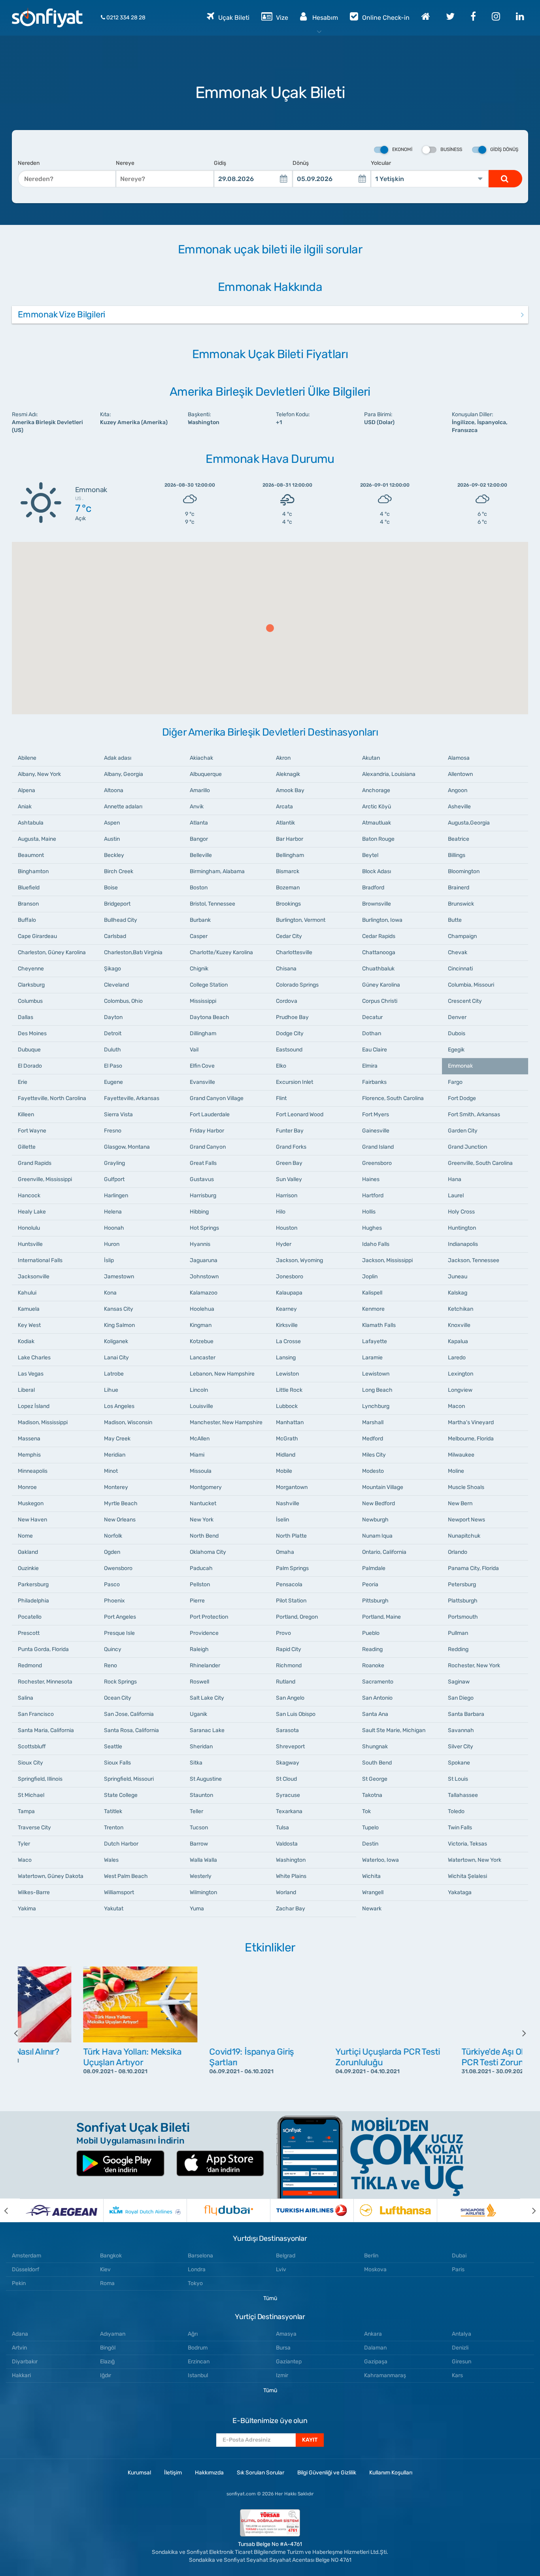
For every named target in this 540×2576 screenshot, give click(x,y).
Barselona (200, 2256)
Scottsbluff (32, 1747)
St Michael (31, 1795)
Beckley (114, 855)
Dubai (459, 2256)
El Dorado (30, 1066)
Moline (456, 1471)
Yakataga (460, 1892)
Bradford (373, 888)
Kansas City (119, 1309)
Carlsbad (115, 936)
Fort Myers (376, 1114)
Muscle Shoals (466, 1487)
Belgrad (286, 2256)
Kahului (27, 1293)
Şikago (112, 969)
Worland (286, 1892)
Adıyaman (113, 2334)
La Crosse (288, 1341)
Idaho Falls (376, 1244)
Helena (113, 1212)
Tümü (270, 2298)
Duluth (112, 1050)
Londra (197, 2269)
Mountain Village (383, 1487)
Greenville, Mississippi (45, 1179)
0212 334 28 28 (125, 18)
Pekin (19, 2283)
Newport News (466, 1520)
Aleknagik (288, 774)
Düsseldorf (25, 2269)
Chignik (199, 969)
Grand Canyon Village (217, 1098)
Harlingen (116, 1196)
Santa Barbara (466, 1714)
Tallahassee (463, 1795)
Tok (366, 1811)
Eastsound (289, 1050)
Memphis (29, 1455)
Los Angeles (119, 1406)
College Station (209, 985)
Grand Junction (467, 1147)
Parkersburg (33, 1584)
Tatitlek (113, 1811)
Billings (457, 855)
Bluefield (29, 888)
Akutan (371, 758)
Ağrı (193, 2334)
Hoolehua (202, 1309)
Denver (457, 1017)
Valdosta (287, 1844)
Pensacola (289, 1584)
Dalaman (375, 2348)
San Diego (461, 1698)
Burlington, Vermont (301, 920)
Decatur (372, 1017)
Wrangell (373, 1892)
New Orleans (120, 1520)
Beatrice (459, 839)
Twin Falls (460, 1828)
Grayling (114, 1163)
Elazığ (107, 2362)
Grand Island (378, 1147)
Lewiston (287, 1374)
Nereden (29, 163)
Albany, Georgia (124, 774)
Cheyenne (31, 969)
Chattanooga (379, 952)
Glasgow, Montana (127, 1147)
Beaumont (31, 855)
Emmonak (460, 1066)
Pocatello (30, 1617)
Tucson (199, 1828)
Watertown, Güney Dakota (51, 1876)
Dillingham (203, 1033)
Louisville (201, 1406)
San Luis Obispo (296, 1714)
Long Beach (377, 1390)
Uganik (198, 1714)
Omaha (285, 1552)
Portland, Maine (381, 1617)
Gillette (27, 1147)
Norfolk (113, 1536)
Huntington (462, 1228)
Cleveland (116, 985)
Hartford (373, 1196)
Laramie (372, 1358)
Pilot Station (291, 1601)
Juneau (458, 1277)
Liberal (26, 1390)
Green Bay (289, 1163)
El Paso (113, 1066)
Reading (372, 1649)
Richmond (289, 1665)
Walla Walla (203, 1860)
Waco (25, 1860)
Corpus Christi (380, 1001)
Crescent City (465, 1001)
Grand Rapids (35, 1163)
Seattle (113, 1747)
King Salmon (119, 1325)
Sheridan (201, 1747)
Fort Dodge (462, 1098)
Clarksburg (31, 985)
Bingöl (108, 2348)
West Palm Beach (126, 1876)
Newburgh (375, 1520)
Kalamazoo (204, 1293)
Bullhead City (121, 920)
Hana (455, 1179)
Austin (112, 839)
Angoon (458, 790)
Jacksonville (34, 1277)
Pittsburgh (375, 1601)
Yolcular (381, 163)
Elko (281, 1066)
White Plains (291, 1876)
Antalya (462, 2334)
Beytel (370, 855)
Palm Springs (292, 1568)
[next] (518, 2033)
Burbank (200, 920)
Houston (287, 1228)
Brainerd (459, 888)
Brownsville (377, 904)
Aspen (112, 823)
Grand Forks (291, 1147)
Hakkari (21, 2375)
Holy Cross (461, 1212)
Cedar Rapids (379, 936)
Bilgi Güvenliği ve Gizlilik (327, 2473)
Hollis (369, 1212)
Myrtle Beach (121, 1503)
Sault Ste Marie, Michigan (394, 1730)
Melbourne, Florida (471, 1439)
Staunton (201, 1795)
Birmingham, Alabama (217, 871)
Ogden (112, 1552)
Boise (111, 888)
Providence (204, 1633)
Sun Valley (289, 1179)
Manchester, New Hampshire (226, 1422)
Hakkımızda (209, 2473)
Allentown (460, 774)
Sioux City (30, 1763)
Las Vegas (31, 1374)
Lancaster (203, 1358)
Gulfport (114, 1179)
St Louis (458, 1779)
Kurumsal (139, 2473)
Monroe (27, 1487)
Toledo (456, 1811)
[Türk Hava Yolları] (312, 2210)
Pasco (112, 1584)
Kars (457, 2375)
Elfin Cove (202, 1066)
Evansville (202, 1082)
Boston (199, 888)
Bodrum (198, 2348)
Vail (194, 1050)
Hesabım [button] (324, 18)
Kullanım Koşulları (391, 2473)
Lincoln (199, 1390)
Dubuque (29, 1050)
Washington (291, 1860)
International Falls (40, 1260)
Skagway (288, 1763)
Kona (110, 1293)
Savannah (461, 1730)
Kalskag (458, 1293)
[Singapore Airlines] (479, 2210)
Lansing (286, 1358)
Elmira (370, 1066)
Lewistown (376, 1374)
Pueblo (371, 1633)
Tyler (24, 1844)
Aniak (25, 807)
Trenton (114, 1828)
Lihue (111, 1390)
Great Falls (203, 1163)
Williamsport (119, 1892)
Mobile (284, 1471)
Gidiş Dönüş (504, 149)
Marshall (373, 1422)
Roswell (199, 1682)
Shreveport (290, 1747)
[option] (81, 2033)
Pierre (197, 1601)
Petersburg (462, 1584)
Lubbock (287, 1406)
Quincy (113, 1649)
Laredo (457, 1358)
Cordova (287, 1001)
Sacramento (378, 1682)
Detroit (113, 1033)
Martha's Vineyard (471, 1422)
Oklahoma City (208, 1552)
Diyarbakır (25, 2362)
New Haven (32, 1520)
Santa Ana (375, 1714)
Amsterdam (26, 2256)
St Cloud (286, 1779)
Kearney (286, 1309)
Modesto (373, 1471)
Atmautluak (377, 823)
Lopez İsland (34, 1406)
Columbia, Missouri (471, 985)
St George (375, 1779)
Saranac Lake (207, 1730)
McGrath (287, 1439)
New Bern (460, 1503)
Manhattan (290, 1422)
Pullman (458, 1633)
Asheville (459, 807)
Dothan (372, 1033)
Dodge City (290, 1033)
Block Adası (377, 871)
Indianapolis (463, 1244)
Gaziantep (289, 2362)
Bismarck (288, 871)
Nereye (125, 163)
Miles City (374, 1455)
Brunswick (461, 904)
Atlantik (285, 823)
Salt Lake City (207, 1698)
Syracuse (288, 1795)
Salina (25, 1698)
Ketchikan (461, 1309)
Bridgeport (117, 904)
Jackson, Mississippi (387, 1260)
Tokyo (195, 2283)
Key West (29, 1325)
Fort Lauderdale (210, 1114)
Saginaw (459, 1682)
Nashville (288, 1503)
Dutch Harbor (121, 1844)
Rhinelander (205, 1665)
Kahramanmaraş (385, 2375)
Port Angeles (120, 1617)
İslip (109, 1260)
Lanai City (116, 1358)
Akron (283, 758)
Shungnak (375, 1747)
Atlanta (199, 823)
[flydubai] (228, 2210)
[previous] (22, 2033)
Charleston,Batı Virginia (133, 952)
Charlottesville (294, 952)
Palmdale (374, 1568)
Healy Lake (32, 1212)
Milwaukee (461, 1455)
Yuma (197, 1909)
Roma (107, 2283)
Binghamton (33, 871)
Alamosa (459, 758)
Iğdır (106, 2375)
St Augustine (206, 1779)
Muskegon (31, 1503)
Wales (111, 1860)
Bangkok (111, 2256)
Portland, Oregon (297, 1617)
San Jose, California (129, 1714)
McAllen (200, 1439)
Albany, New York (39, 774)
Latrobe (114, 1374)
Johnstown (204, 1277)
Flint (281, 1098)
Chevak (458, 952)
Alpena (26, 790)
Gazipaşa (376, 2362)
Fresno (113, 1131)
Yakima (27, 1909)
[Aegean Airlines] (61, 2210)
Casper (199, 936)
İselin (282, 1520)
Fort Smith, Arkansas (474, 1114)
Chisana (286, 969)
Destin (370, 1844)
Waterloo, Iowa (380, 1860)
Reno (110, 1665)
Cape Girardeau (37, 936)
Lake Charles (34, 1358)
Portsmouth (463, 1617)
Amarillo (200, 790)
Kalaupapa (289, 1293)
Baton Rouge (378, 839)
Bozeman (288, 888)
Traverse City (34, 1828)
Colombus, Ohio (123, 1001)
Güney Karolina (381, 985)
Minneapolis (33, 1471)
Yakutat (114, 1909)
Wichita (371, 1876)
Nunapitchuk (464, 1536)
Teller (196, 1811)
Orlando (458, 1552)
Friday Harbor (207, 1131)
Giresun (462, 2362)
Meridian (115, 1455)
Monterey (116, 1487)
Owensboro (118, 1568)
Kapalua (458, 1341)
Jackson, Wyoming (299, 1260)
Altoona (114, 790)
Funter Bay (290, 1131)
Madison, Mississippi (43, 1422)
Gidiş (220, 163)
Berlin (371, 2256)
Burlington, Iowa (382, 920)
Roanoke (373, 1665)
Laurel (456, 1196)
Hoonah (114, 1228)
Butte (455, 920)
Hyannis (200, 1244)
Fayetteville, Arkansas (132, 1098)
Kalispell (372, 1293)
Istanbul (198, 2375)
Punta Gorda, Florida (43, 1649)
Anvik (197, 807)
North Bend (204, 1536)
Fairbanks (374, 1082)
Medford (373, 1439)
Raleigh (199, 1649)
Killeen (26, 1114)
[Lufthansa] (395, 2210)
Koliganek (116, 1341)
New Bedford (379, 1503)
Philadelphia (33, 1601)
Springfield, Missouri (129, 1779)
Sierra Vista (118, 1114)
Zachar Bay (291, 1909)
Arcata (284, 807)
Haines (371, 1179)
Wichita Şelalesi (467, 1876)
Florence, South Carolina (393, 1098)
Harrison (287, 1196)
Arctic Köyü (377, 807)
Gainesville (376, 1131)
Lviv (281, 2269)
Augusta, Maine (37, 839)
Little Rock (289, 1390)
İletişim (173, 2473)
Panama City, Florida (473, 1568)
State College (121, 1795)
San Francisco (36, 1714)
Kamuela (29, 1309)
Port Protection (209, 1617)
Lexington (461, 1374)
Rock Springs (120, 1682)
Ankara (373, 2334)
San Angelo (290, 1698)
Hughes (372, 1228)
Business (451, 149)
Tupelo (370, 1828)
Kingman (201, 1325)
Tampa (26, 1811)
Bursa (283, 2348)
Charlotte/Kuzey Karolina (221, 952)
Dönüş (301, 163)
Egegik (456, 1050)
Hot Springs (204, 1228)
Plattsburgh (463, 1601)
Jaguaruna (204, 1260)
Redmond (30, 1665)
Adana (20, 2334)
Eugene (113, 1082)
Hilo (281, 1212)
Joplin (370, 1277)
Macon (456, 1406)
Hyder (284, 1244)
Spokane (459, 1763)
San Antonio (377, 1698)
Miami (197, 1455)
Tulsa (282, 1828)
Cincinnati (460, 969)
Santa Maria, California (46, 1730)
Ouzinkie (28, 1568)
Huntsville (30, 1244)
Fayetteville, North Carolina (52, 1098)
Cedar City (289, 936)
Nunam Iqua (377, 1536)
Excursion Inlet (295, 1082)
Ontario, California (384, 1552)
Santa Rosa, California (131, 1730)
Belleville (201, 855)
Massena (29, 1439)
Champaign (462, 936)
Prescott (29, 1633)
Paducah (201, 1568)
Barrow (199, 1844)
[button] (270, 628)
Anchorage (376, 790)
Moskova (375, 2269)
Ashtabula (31, 823)
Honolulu (29, 1228)
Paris (458, 2269)
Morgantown (292, 1487)
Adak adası (118, 758)
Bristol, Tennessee (212, 904)
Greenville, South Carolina (480, 1163)
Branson (28, 904)
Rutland (286, 1682)
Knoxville (459, 1325)
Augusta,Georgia (469, 823)
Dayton (113, 1017)
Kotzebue (202, 1341)
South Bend (377, 1763)
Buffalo (27, 920)
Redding (458, 1649)
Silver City (461, 1747)
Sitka (196, 1763)
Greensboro (377, 1163)
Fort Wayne (32, 1131)
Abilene (27, 758)
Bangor (199, 839)
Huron (112, 1244)
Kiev (105, 2269)
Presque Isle (119, 1633)
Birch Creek (119, 871)
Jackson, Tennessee (474, 1260)
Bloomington (464, 871)
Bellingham (290, 855)
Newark (372, 1909)
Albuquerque (206, 774)
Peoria (370, 1584)
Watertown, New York (475, 1860)
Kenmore (373, 1309)
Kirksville (287, 1325)
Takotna (372, 1795)
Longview (460, 1390)
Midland (286, 1455)
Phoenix (114, 1601)
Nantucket (203, 1503)
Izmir (282, 2375)
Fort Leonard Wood (300, 1114)
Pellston (200, 1584)
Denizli (460, 2348)
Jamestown (119, 1277)
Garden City (463, 1131)
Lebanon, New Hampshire (222, 1374)
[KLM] (145, 2210)
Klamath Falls (379, 1325)
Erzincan (199, 2362)
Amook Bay (290, 790)
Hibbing (199, 1212)
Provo (283, 1633)
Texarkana (289, 1811)
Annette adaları (123, 807)
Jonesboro (290, 1277)
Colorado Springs (297, 985)
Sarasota (287, 1730)
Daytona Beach (210, 1017)
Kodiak (26, 1341)
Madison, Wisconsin (128, 1422)
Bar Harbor (290, 839)
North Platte (291, 1536)
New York (202, 1520)
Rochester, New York (474, 1665)
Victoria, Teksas (467, 1844)
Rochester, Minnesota (45, 1682)
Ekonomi (402, 149)
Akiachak (201, 758)
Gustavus (202, 1179)
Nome (25, 1536)
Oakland (28, 1552)
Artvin (19, 2348)
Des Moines (32, 1033)
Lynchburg (376, 1406)
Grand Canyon (208, 1147)
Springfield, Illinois (40, 1779)
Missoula (201, 1471)
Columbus (30, 1001)
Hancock (29, 1196)
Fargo (455, 1082)
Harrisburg (203, 1196)
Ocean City (118, 1698)
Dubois (457, 1033)
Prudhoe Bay (292, 1017)
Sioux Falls (117, 1763)
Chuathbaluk (378, 969)
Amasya (286, 2334)
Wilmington (203, 1892)
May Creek (117, 1439)
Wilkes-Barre (34, 1892)
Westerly (201, 1876)
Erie (23, 1082)
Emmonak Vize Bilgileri (61, 314)
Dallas (25, 1017)
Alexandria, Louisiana (389, 774)
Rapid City (289, 1649)
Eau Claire (375, 1050)
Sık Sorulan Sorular (261, 2473)
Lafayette (375, 1341)
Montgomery (206, 1487)
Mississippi (203, 1001)
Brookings (288, 904)
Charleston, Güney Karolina (52, 952)
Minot (111, 1471)
